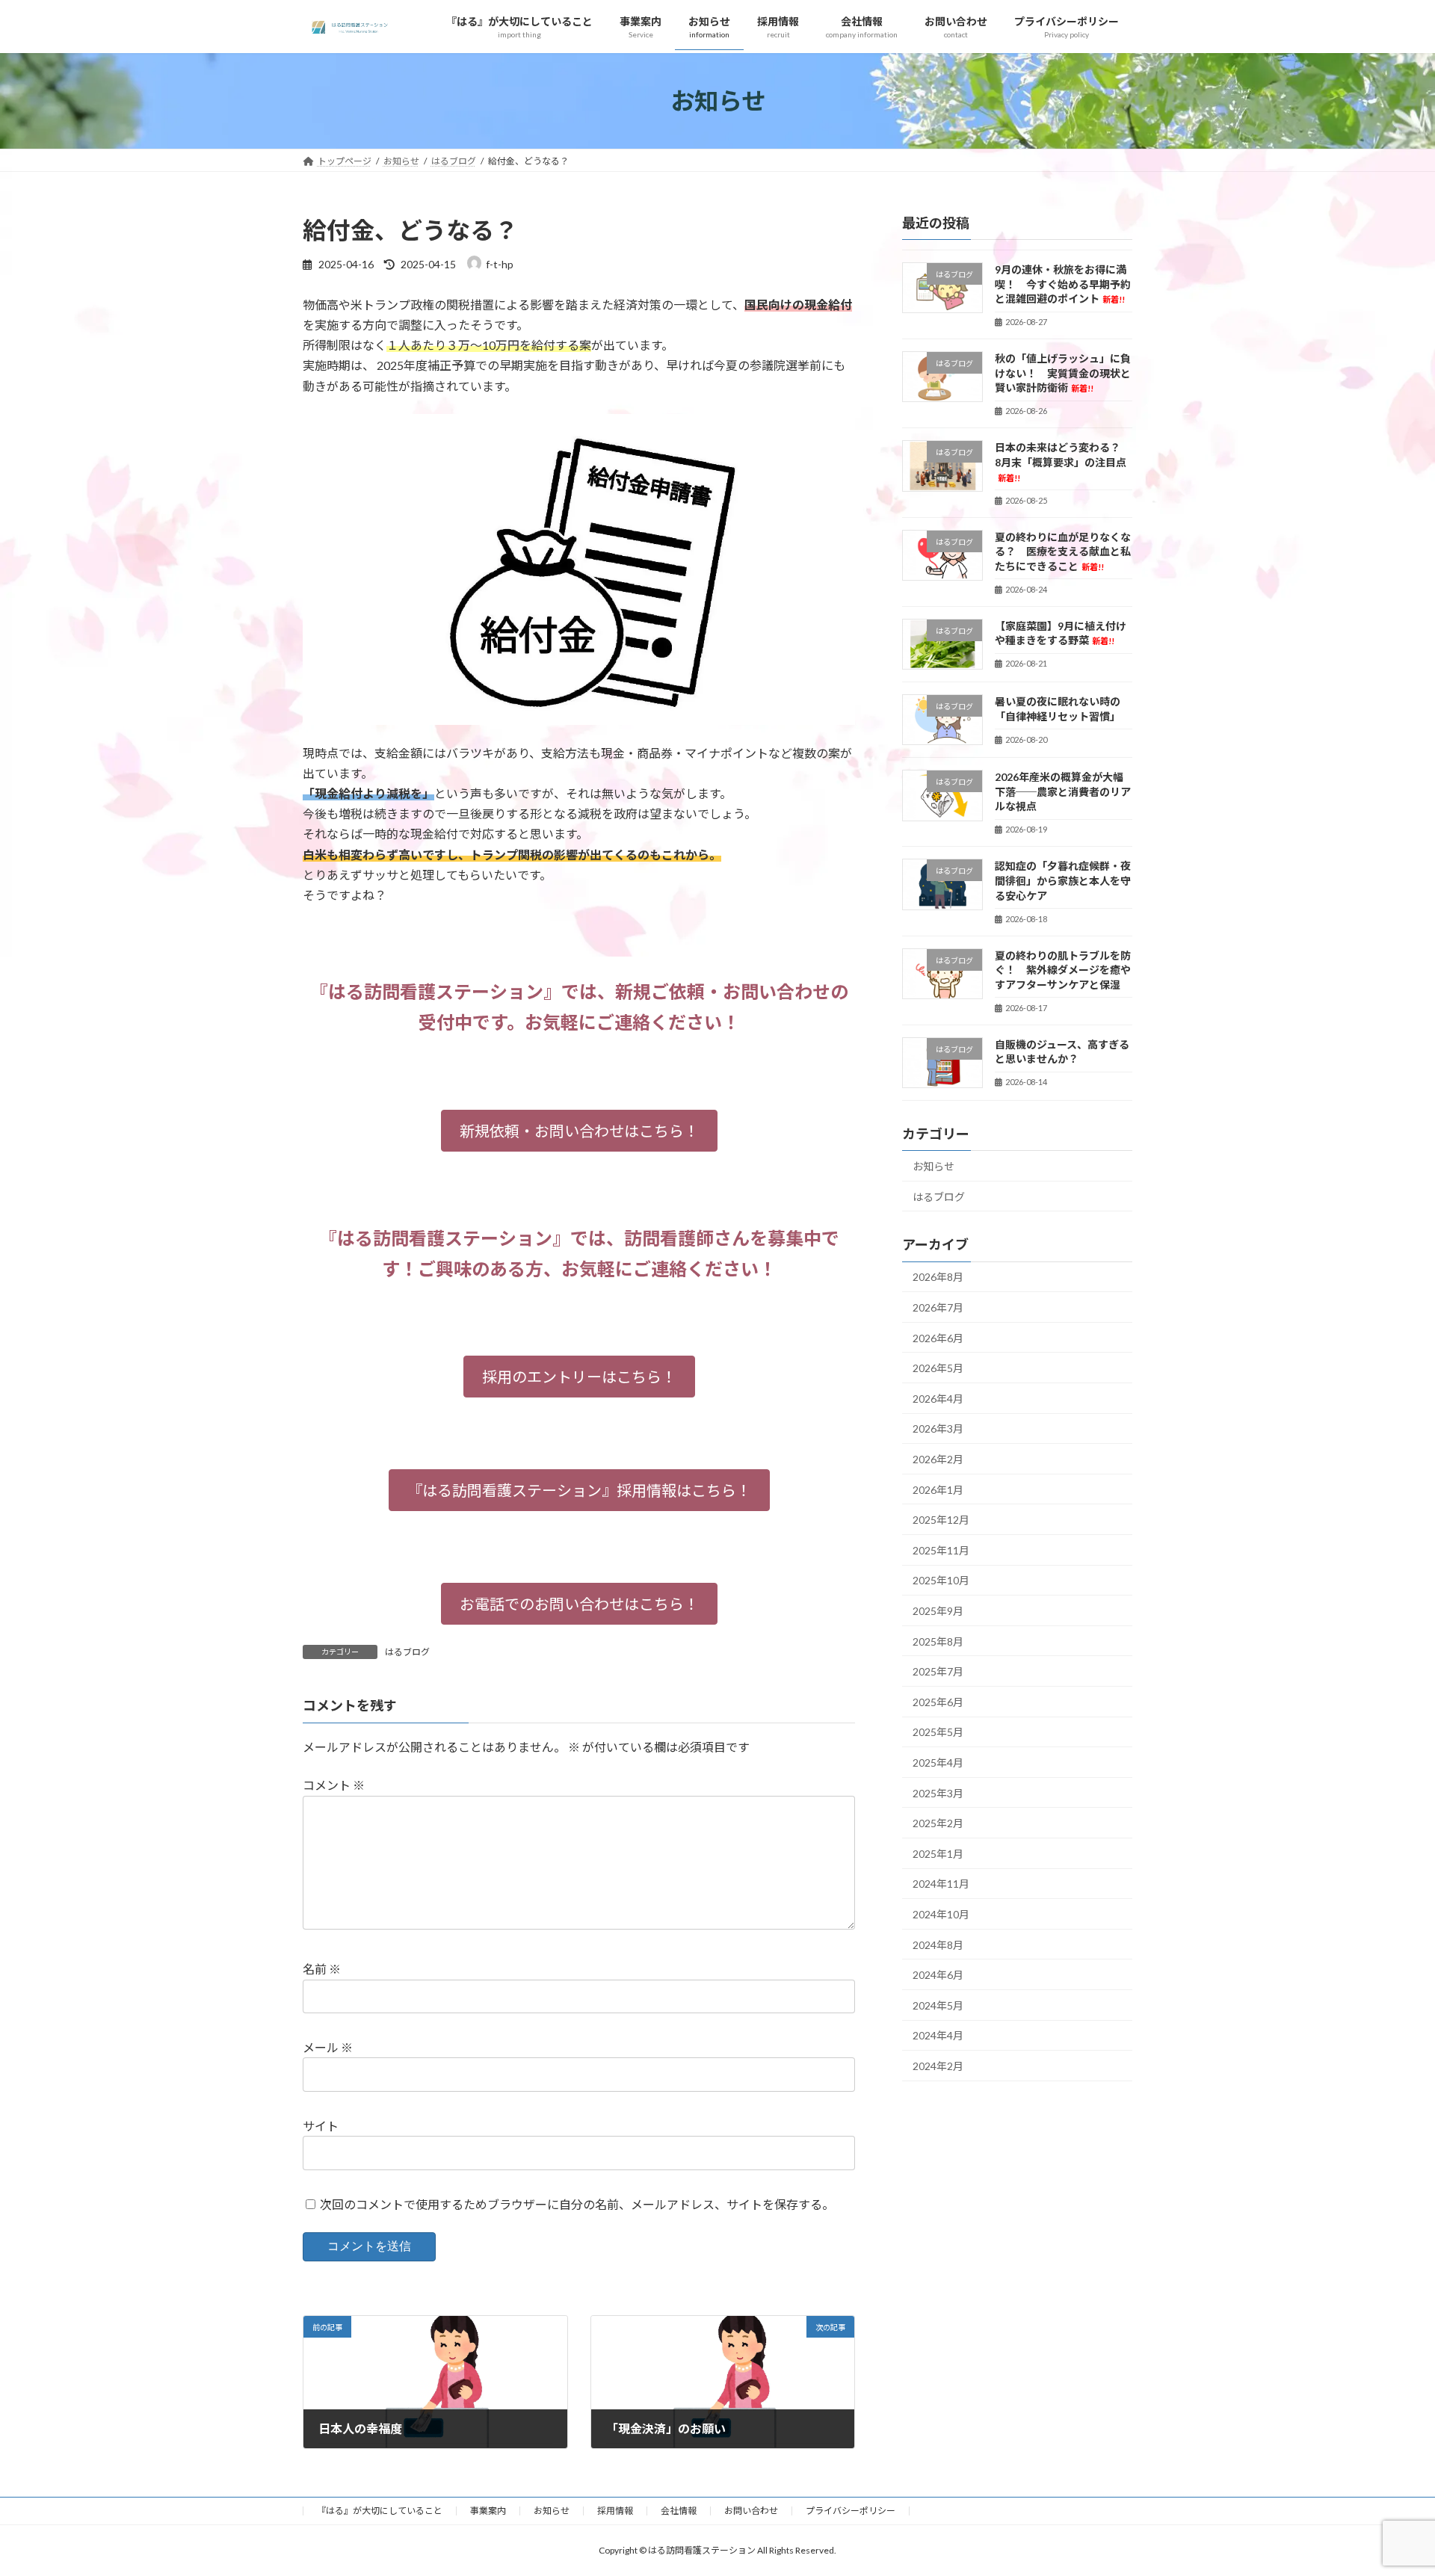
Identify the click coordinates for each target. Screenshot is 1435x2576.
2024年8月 (938, 1945)
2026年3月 (938, 1429)
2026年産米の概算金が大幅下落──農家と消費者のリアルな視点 (1063, 792)
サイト (321, 2126)
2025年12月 (941, 1520)
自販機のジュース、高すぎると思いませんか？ (1062, 1052)
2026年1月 (938, 1490)
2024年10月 (941, 1914)
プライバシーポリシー (851, 2511)
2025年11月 (941, 1550)
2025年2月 (938, 1824)
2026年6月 (938, 1338)
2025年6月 (938, 1702)
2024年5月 (938, 2005)
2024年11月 (941, 1884)
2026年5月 (938, 1369)
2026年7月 (938, 1308)
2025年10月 (941, 1581)
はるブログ (407, 1652)
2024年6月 (938, 1976)
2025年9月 (938, 1611)
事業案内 (488, 2511)
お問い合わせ (751, 2511)
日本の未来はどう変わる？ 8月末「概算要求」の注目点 (1063, 462)
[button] (579, 1131)
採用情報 (615, 2511)
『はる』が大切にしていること (380, 2511)
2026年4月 (938, 1399)
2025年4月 (938, 1763)
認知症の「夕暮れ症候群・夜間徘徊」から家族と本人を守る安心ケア (1063, 881)
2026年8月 (938, 1278)
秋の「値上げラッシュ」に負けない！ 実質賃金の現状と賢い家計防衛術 (1063, 374)
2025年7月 (938, 1672)
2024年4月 (938, 2036)
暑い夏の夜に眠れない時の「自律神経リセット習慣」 (1058, 709)
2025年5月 (938, 1733)
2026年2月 (938, 1459)
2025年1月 (938, 1854)
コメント (334, 1785)
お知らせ (933, 1167)
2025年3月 (938, 1793)
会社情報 (679, 2511)
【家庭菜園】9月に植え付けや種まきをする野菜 (1061, 633)
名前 (322, 1969)
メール (328, 2047)
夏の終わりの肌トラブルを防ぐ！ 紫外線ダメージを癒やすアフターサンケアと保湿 (1063, 970)
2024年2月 (938, 2066)
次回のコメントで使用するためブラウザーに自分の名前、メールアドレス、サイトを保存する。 (577, 2203)
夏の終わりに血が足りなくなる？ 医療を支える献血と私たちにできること (1063, 552)
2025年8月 (938, 1641)
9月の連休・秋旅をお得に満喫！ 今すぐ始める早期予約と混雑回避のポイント (1063, 284)
